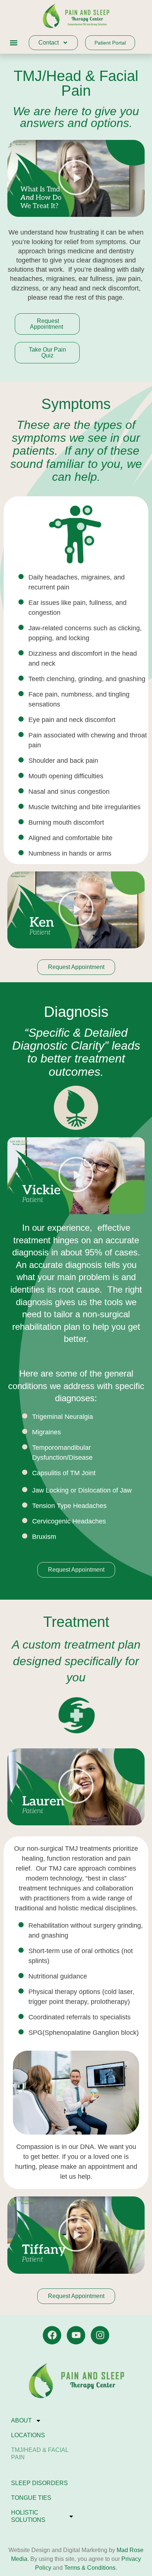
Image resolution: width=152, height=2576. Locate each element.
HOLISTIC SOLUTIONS (28, 2516)
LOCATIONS (28, 2435)
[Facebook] (52, 2335)
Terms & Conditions (90, 2568)
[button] (13, 43)
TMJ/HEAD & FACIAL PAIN (40, 2454)
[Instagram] (100, 2335)
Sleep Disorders (39, 2483)
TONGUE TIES (31, 2498)
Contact (49, 43)
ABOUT (21, 2420)
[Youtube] (76, 2335)
